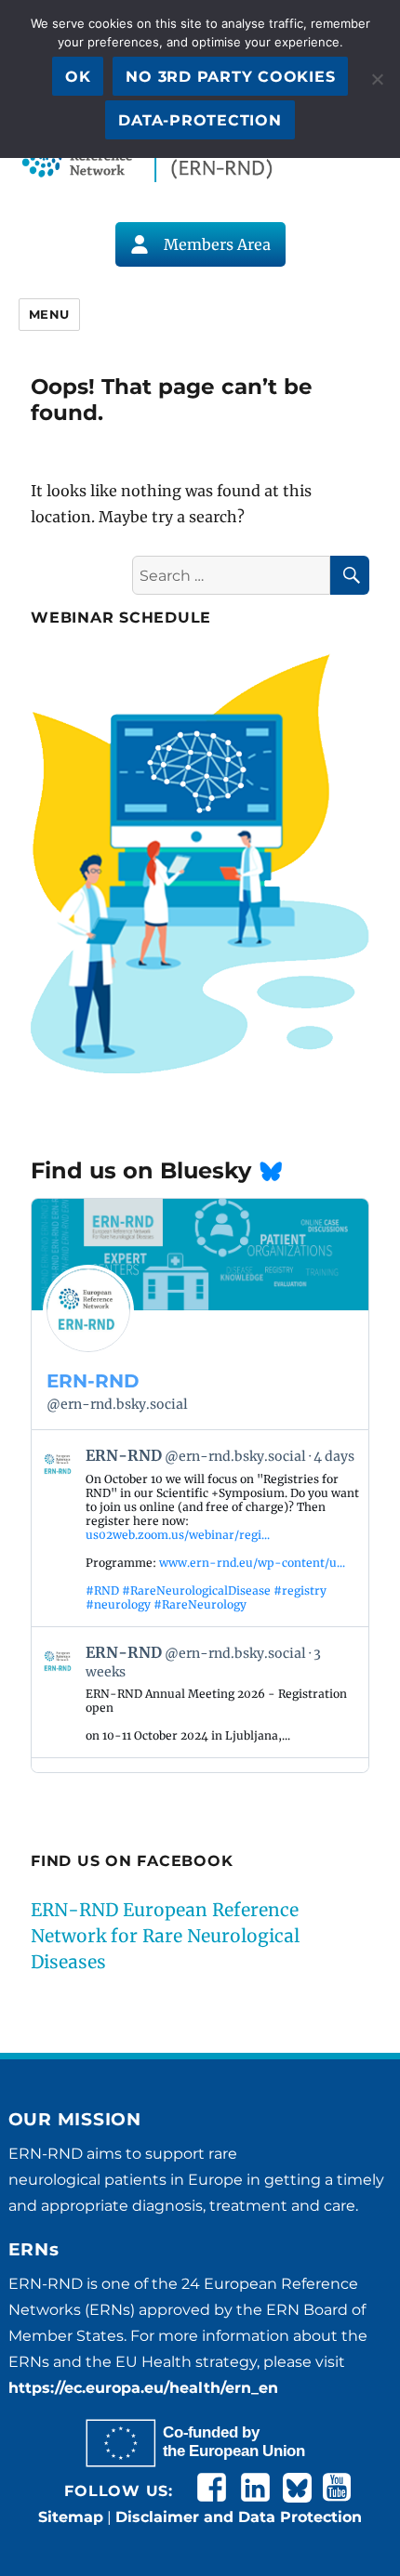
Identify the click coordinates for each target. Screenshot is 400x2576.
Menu (49, 314)
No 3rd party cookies (230, 77)
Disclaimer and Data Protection (239, 2517)
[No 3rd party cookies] (377, 79)
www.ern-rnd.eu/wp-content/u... (252, 1563)
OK (78, 77)
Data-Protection (200, 120)
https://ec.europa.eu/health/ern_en (143, 2388)
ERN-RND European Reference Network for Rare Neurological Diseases (165, 1936)
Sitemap (71, 2517)
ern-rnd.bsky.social (117, 1404)
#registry (300, 1590)
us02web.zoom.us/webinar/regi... (178, 1535)
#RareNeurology (200, 1604)
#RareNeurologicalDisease (196, 1590)
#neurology (118, 1604)
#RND (102, 1590)
